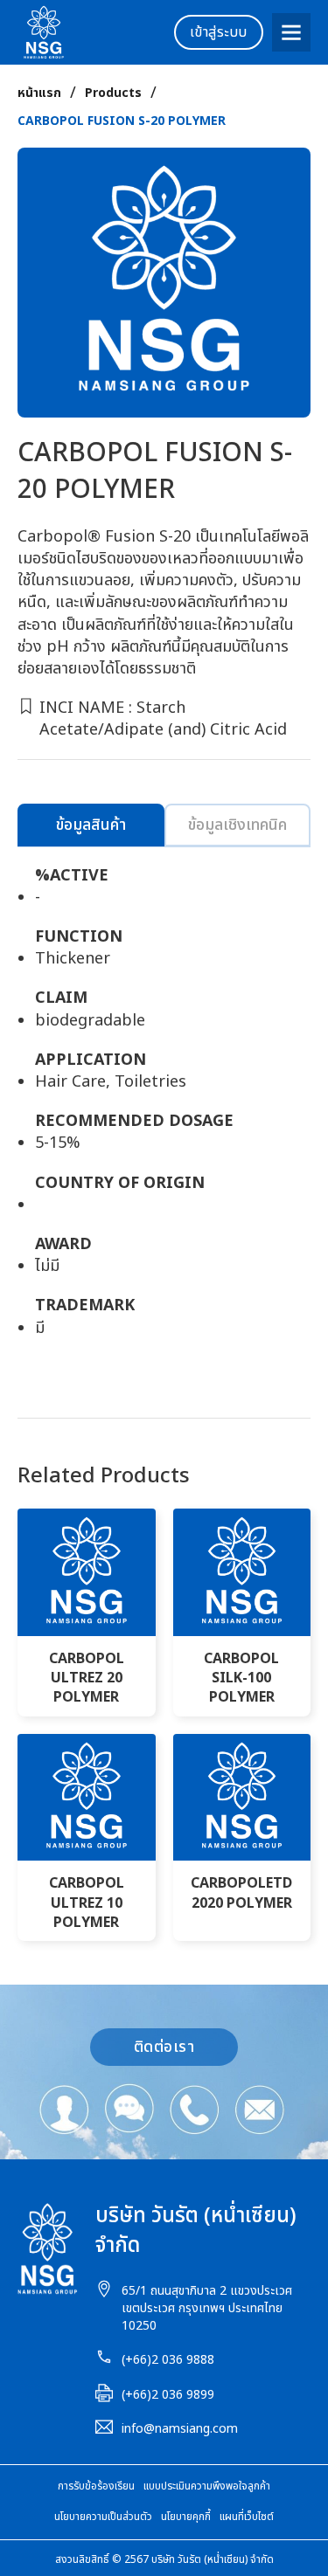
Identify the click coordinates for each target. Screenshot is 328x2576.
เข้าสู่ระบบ (219, 32)
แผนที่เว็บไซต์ (247, 2517)
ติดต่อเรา (164, 2047)
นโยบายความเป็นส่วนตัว (103, 2517)
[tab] (91, 825)
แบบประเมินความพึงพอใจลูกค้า (207, 2486)
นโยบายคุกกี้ (186, 2517)
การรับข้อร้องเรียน (96, 2486)
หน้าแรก (39, 93)
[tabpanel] (164, 1111)
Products (113, 93)
